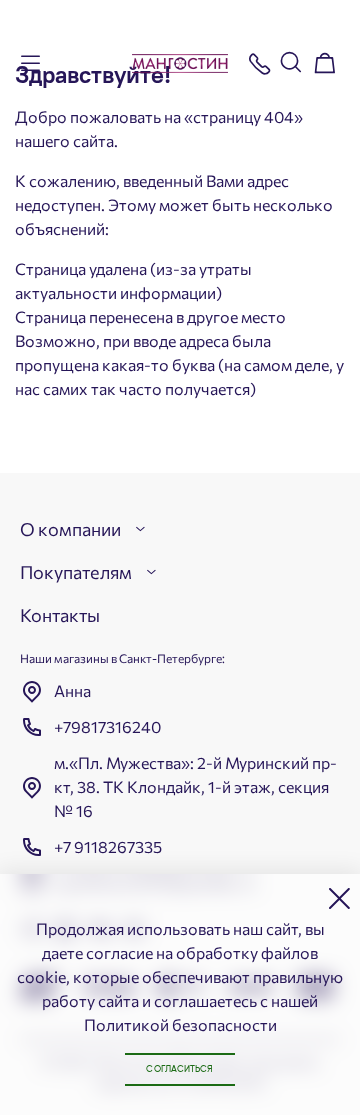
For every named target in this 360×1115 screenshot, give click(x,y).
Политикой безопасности (180, 1024)
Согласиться (179, 1069)
